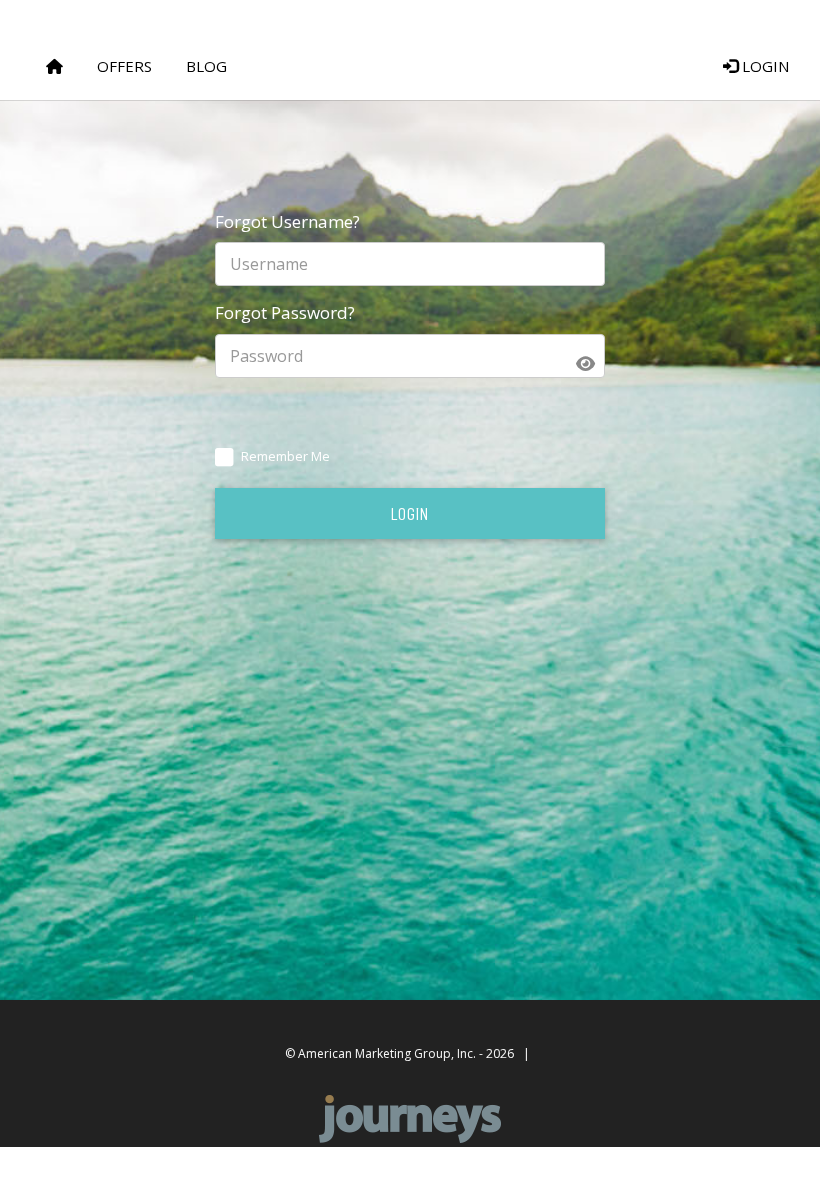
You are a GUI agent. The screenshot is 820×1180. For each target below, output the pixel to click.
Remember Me (285, 456)
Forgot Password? (285, 312)
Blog (206, 66)
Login (763, 66)
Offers (124, 66)
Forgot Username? (287, 221)
